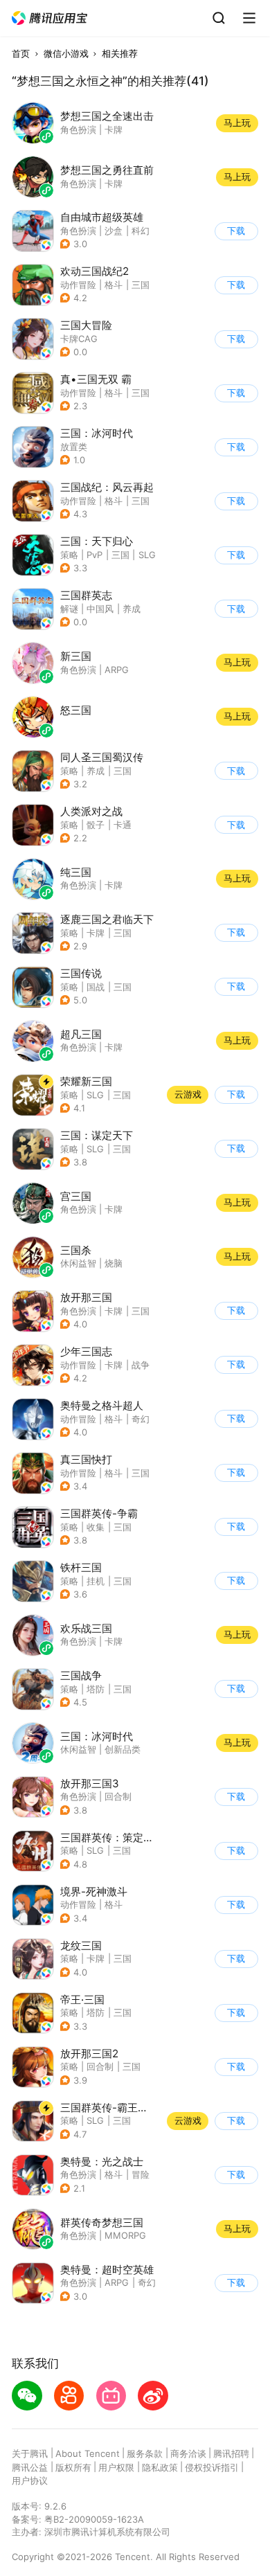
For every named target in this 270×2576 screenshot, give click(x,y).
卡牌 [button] (96, 933)
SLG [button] (147, 555)
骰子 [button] (96, 825)
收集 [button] (96, 1527)
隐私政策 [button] (160, 2467)
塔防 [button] (96, 1689)
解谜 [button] (69, 609)
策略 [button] (69, 555)
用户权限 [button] (116, 2467)
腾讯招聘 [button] (231, 2453)
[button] (50, 18)
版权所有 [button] (73, 2467)
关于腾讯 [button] (30, 2453)
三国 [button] (141, 285)
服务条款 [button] (145, 2453)
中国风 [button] (100, 609)
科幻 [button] (141, 231)
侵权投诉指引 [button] (212, 2467)
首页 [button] (21, 53)
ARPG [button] (117, 2282)
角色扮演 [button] (78, 231)
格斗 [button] (114, 285)
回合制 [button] (118, 1796)
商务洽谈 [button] (188, 2453)
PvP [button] (94, 555)
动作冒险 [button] (78, 285)
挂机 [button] (96, 1581)
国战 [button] (96, 987)
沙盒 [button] (114, 231)
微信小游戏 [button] (66, 53)
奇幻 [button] (141, 1419)
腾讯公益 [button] (30, 2467)
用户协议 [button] (30, 2480)
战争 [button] (141, 1365)
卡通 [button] (123, 825)
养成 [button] (132, 609)
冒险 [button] (141, 2174)
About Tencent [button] (88, 2453)
